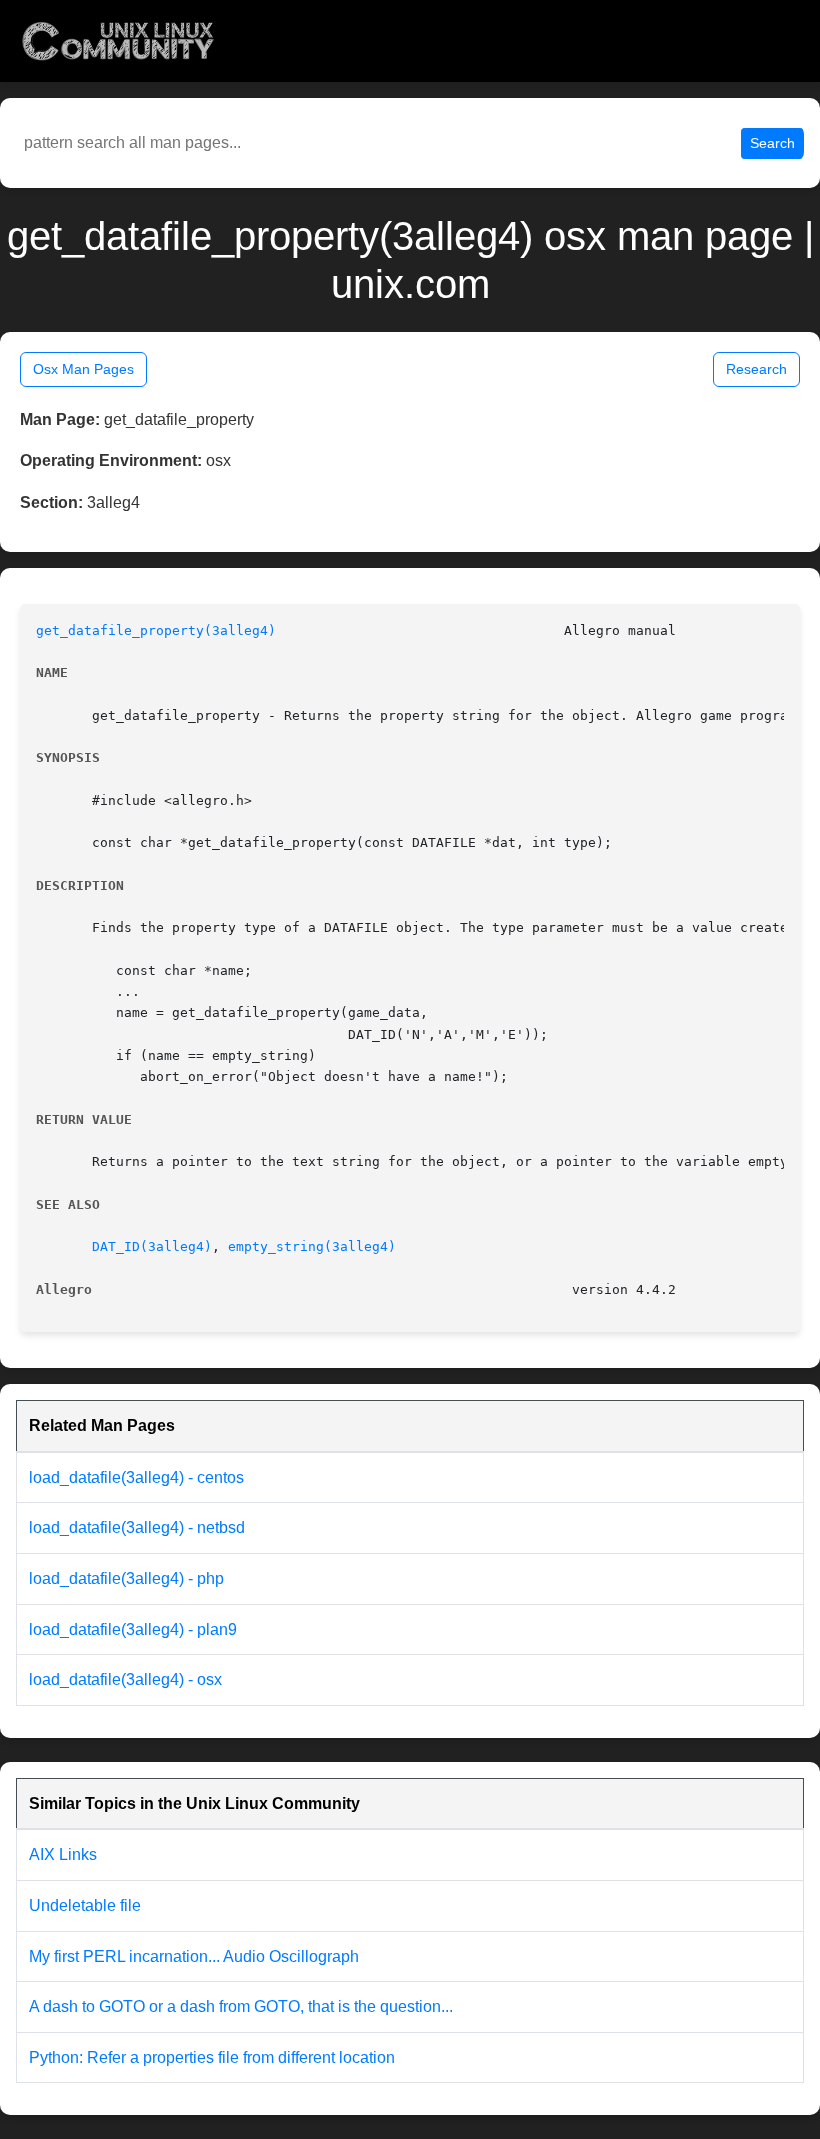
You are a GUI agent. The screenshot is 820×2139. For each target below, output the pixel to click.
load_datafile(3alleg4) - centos (136, 1477)
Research (756, 369)
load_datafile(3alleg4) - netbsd (137, 1527)
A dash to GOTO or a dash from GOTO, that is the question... (241, 2006)
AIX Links (63, 1854)
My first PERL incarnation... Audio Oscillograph (194, 1956)
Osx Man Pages (83, 369)
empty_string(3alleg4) (312, 1246)
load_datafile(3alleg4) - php (126, 1578)
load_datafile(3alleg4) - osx (125, 1679)
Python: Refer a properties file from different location (212, 2057)
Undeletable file (85, 1905)
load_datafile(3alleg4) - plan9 (133, 1629)
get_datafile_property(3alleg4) (156, 630)
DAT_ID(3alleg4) (152, 1246)
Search (772, 143)
